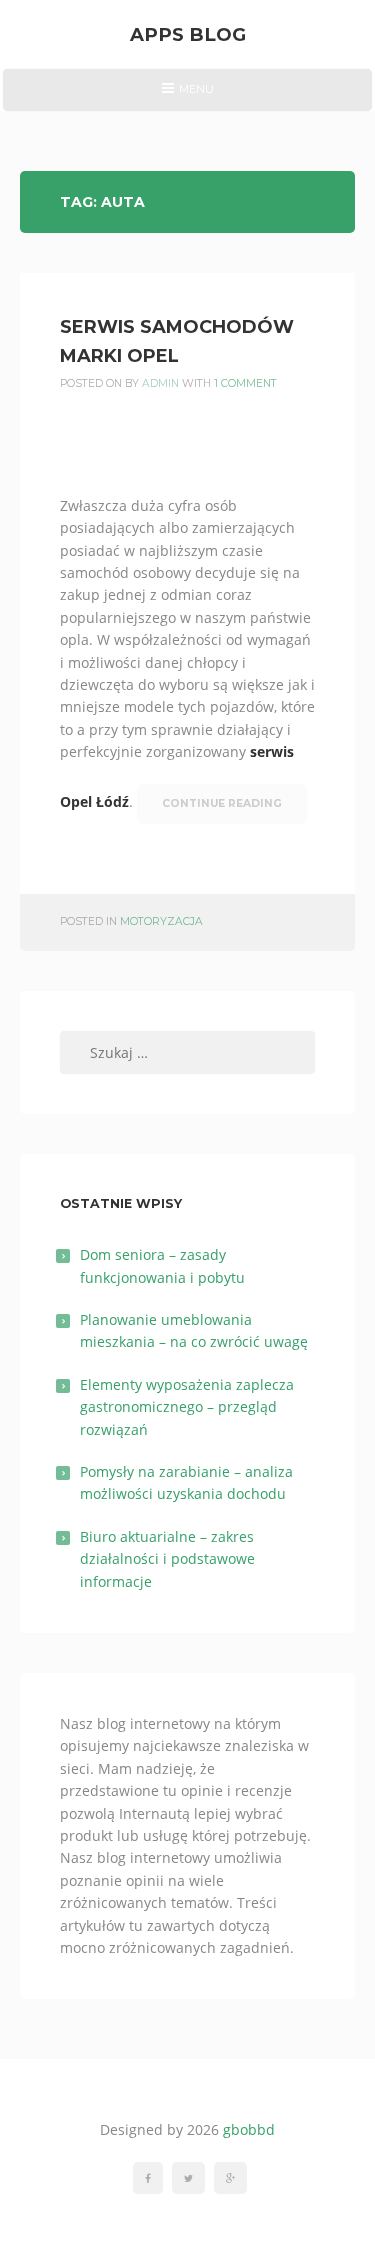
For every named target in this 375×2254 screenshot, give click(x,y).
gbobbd (249, 2129)
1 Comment (245, 383)
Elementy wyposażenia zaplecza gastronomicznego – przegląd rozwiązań (187, 1407)
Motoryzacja (161, 921)
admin (160, 383)
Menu (187, 96)
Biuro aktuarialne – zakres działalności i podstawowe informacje (167, 1559)
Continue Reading (222, 803)
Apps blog (188, 34)
